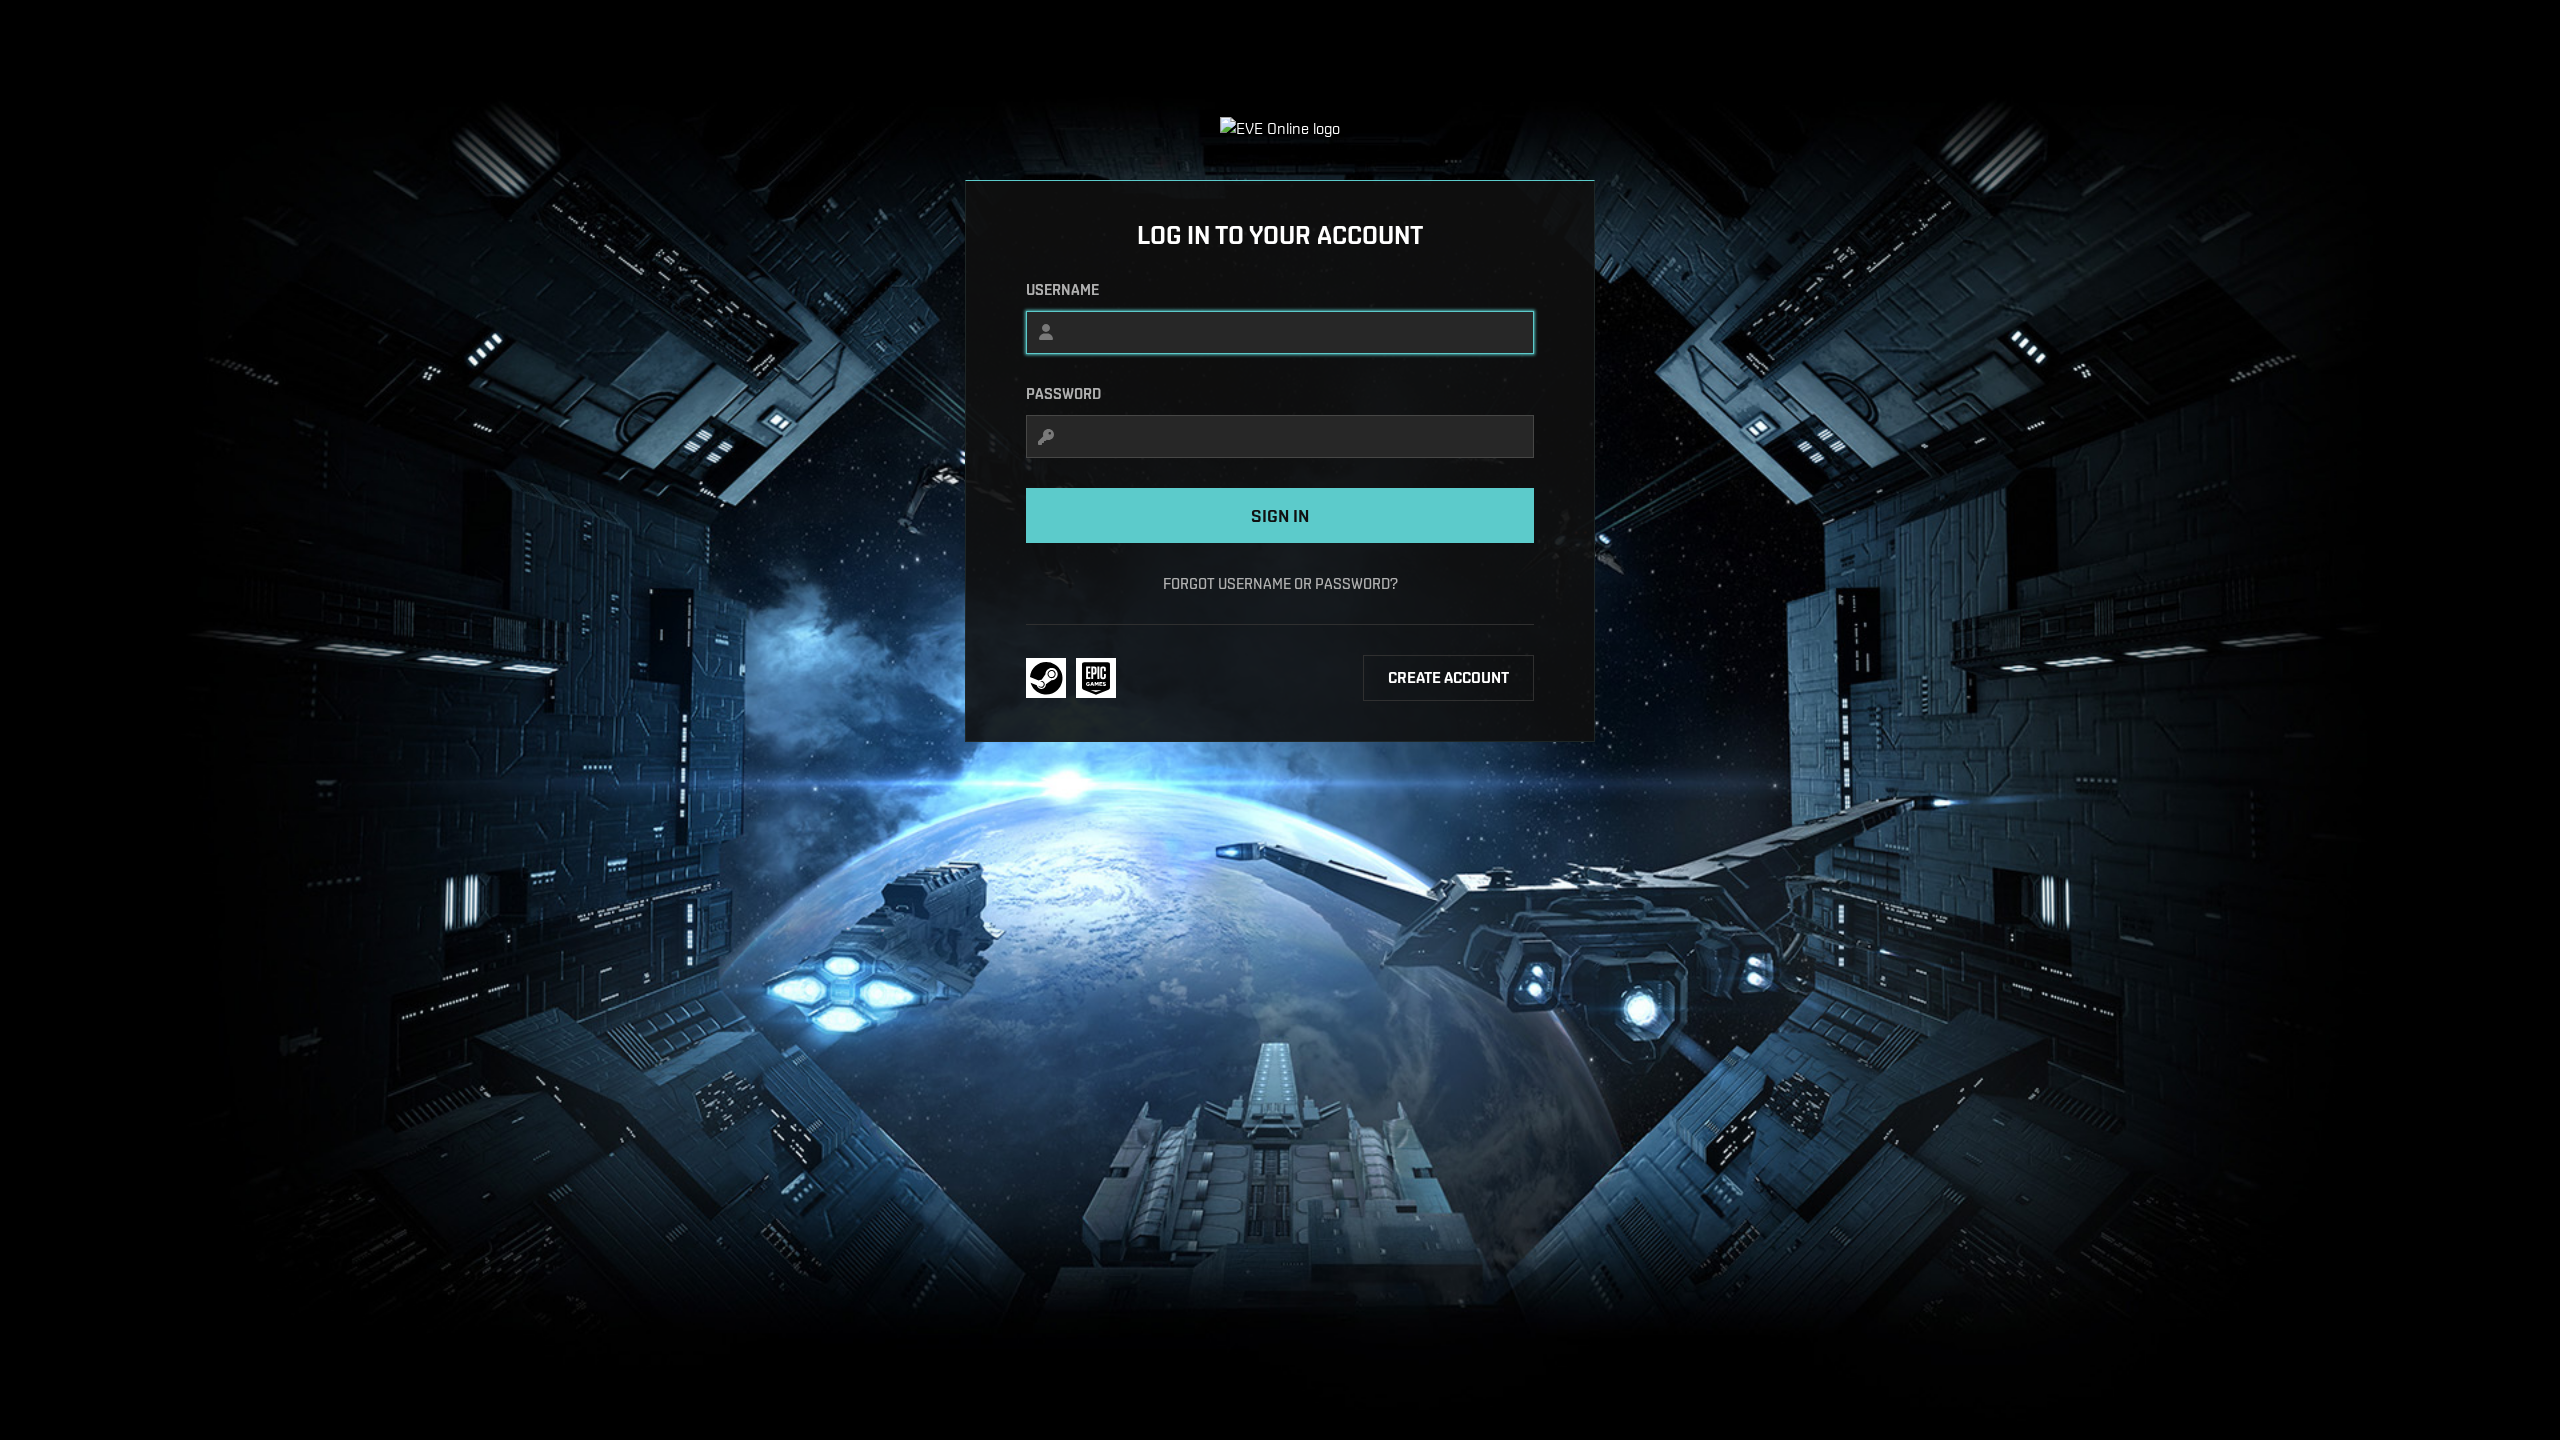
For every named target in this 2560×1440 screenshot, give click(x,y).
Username (1062, 290)
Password (1063, 394)
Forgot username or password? (1280, 583)
